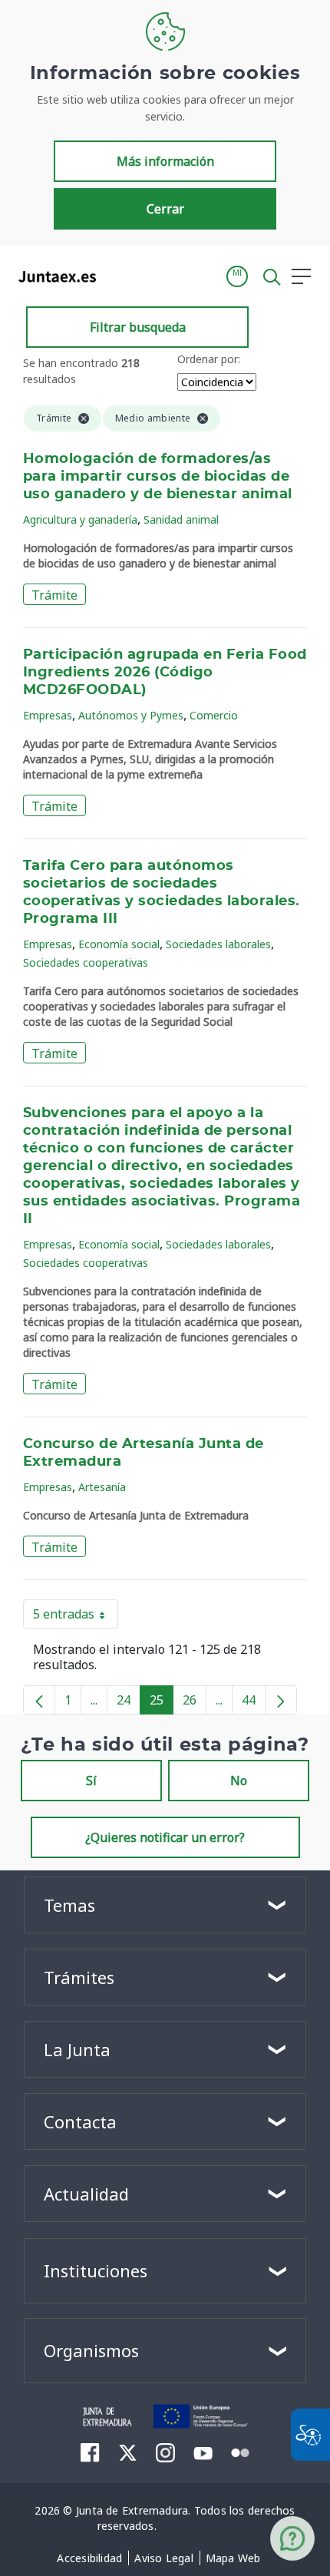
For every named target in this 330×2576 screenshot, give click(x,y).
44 (254, 1703)
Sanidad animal (181, 519)
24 (129, 1703)
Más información (165, 161)
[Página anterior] (39, 1700)
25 (162, 1703)
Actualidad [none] (86, 2194)
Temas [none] (69, 1905)
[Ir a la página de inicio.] (53, 276)
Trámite (54, 595)
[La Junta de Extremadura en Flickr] (241, 2452)
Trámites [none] (79, 1977)
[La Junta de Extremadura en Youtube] (203, 2452)
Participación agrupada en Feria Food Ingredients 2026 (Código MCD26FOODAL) (165, 673)
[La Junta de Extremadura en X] (128, 2452)
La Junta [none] (77, 2049)
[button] (237, 276)
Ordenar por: (209, 359)
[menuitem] (89, 2558)
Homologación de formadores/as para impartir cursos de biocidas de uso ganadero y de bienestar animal (158, 477)
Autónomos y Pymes (131, 715)
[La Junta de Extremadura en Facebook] (90, 2452)
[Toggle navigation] (117, 276)
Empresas (48, 715)
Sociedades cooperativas (86, 962)
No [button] (239, 1781)
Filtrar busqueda (138, 327)
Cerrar (165, 209)
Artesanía (102, 1487)
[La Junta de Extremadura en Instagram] (165, 2452)
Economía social (119, 944)
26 (195, 1703)
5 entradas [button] (76, 1617)
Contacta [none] (80, 2121)
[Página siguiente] (281, 1700)
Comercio (214, 715)
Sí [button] (91, 1781)
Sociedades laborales (218, 944)
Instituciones (96, 2270)
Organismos (91, 2350)
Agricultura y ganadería (80, 519)
